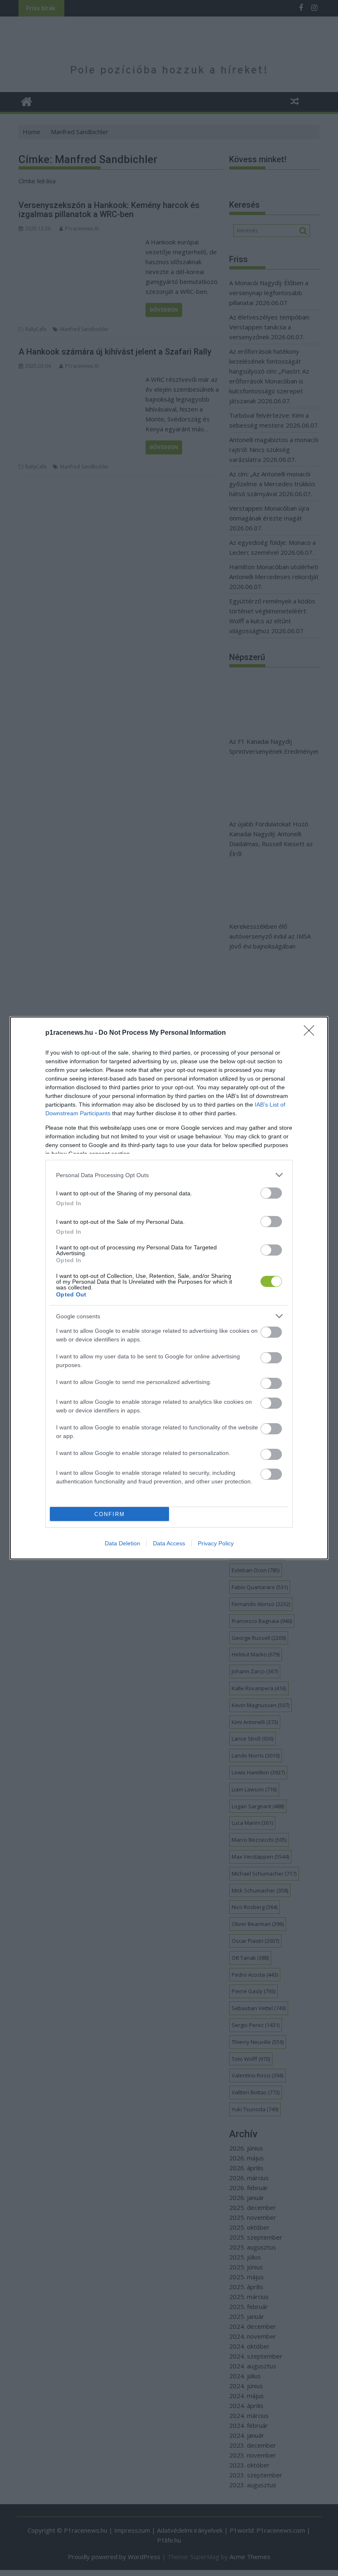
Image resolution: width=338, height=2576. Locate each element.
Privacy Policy (216, 1543)
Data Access (169, 1543)
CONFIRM (110, 1514)
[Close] (312, 1033)
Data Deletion (122, 1543)
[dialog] (169, 1288)
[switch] (271, 1193)
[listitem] (169, 1175)
